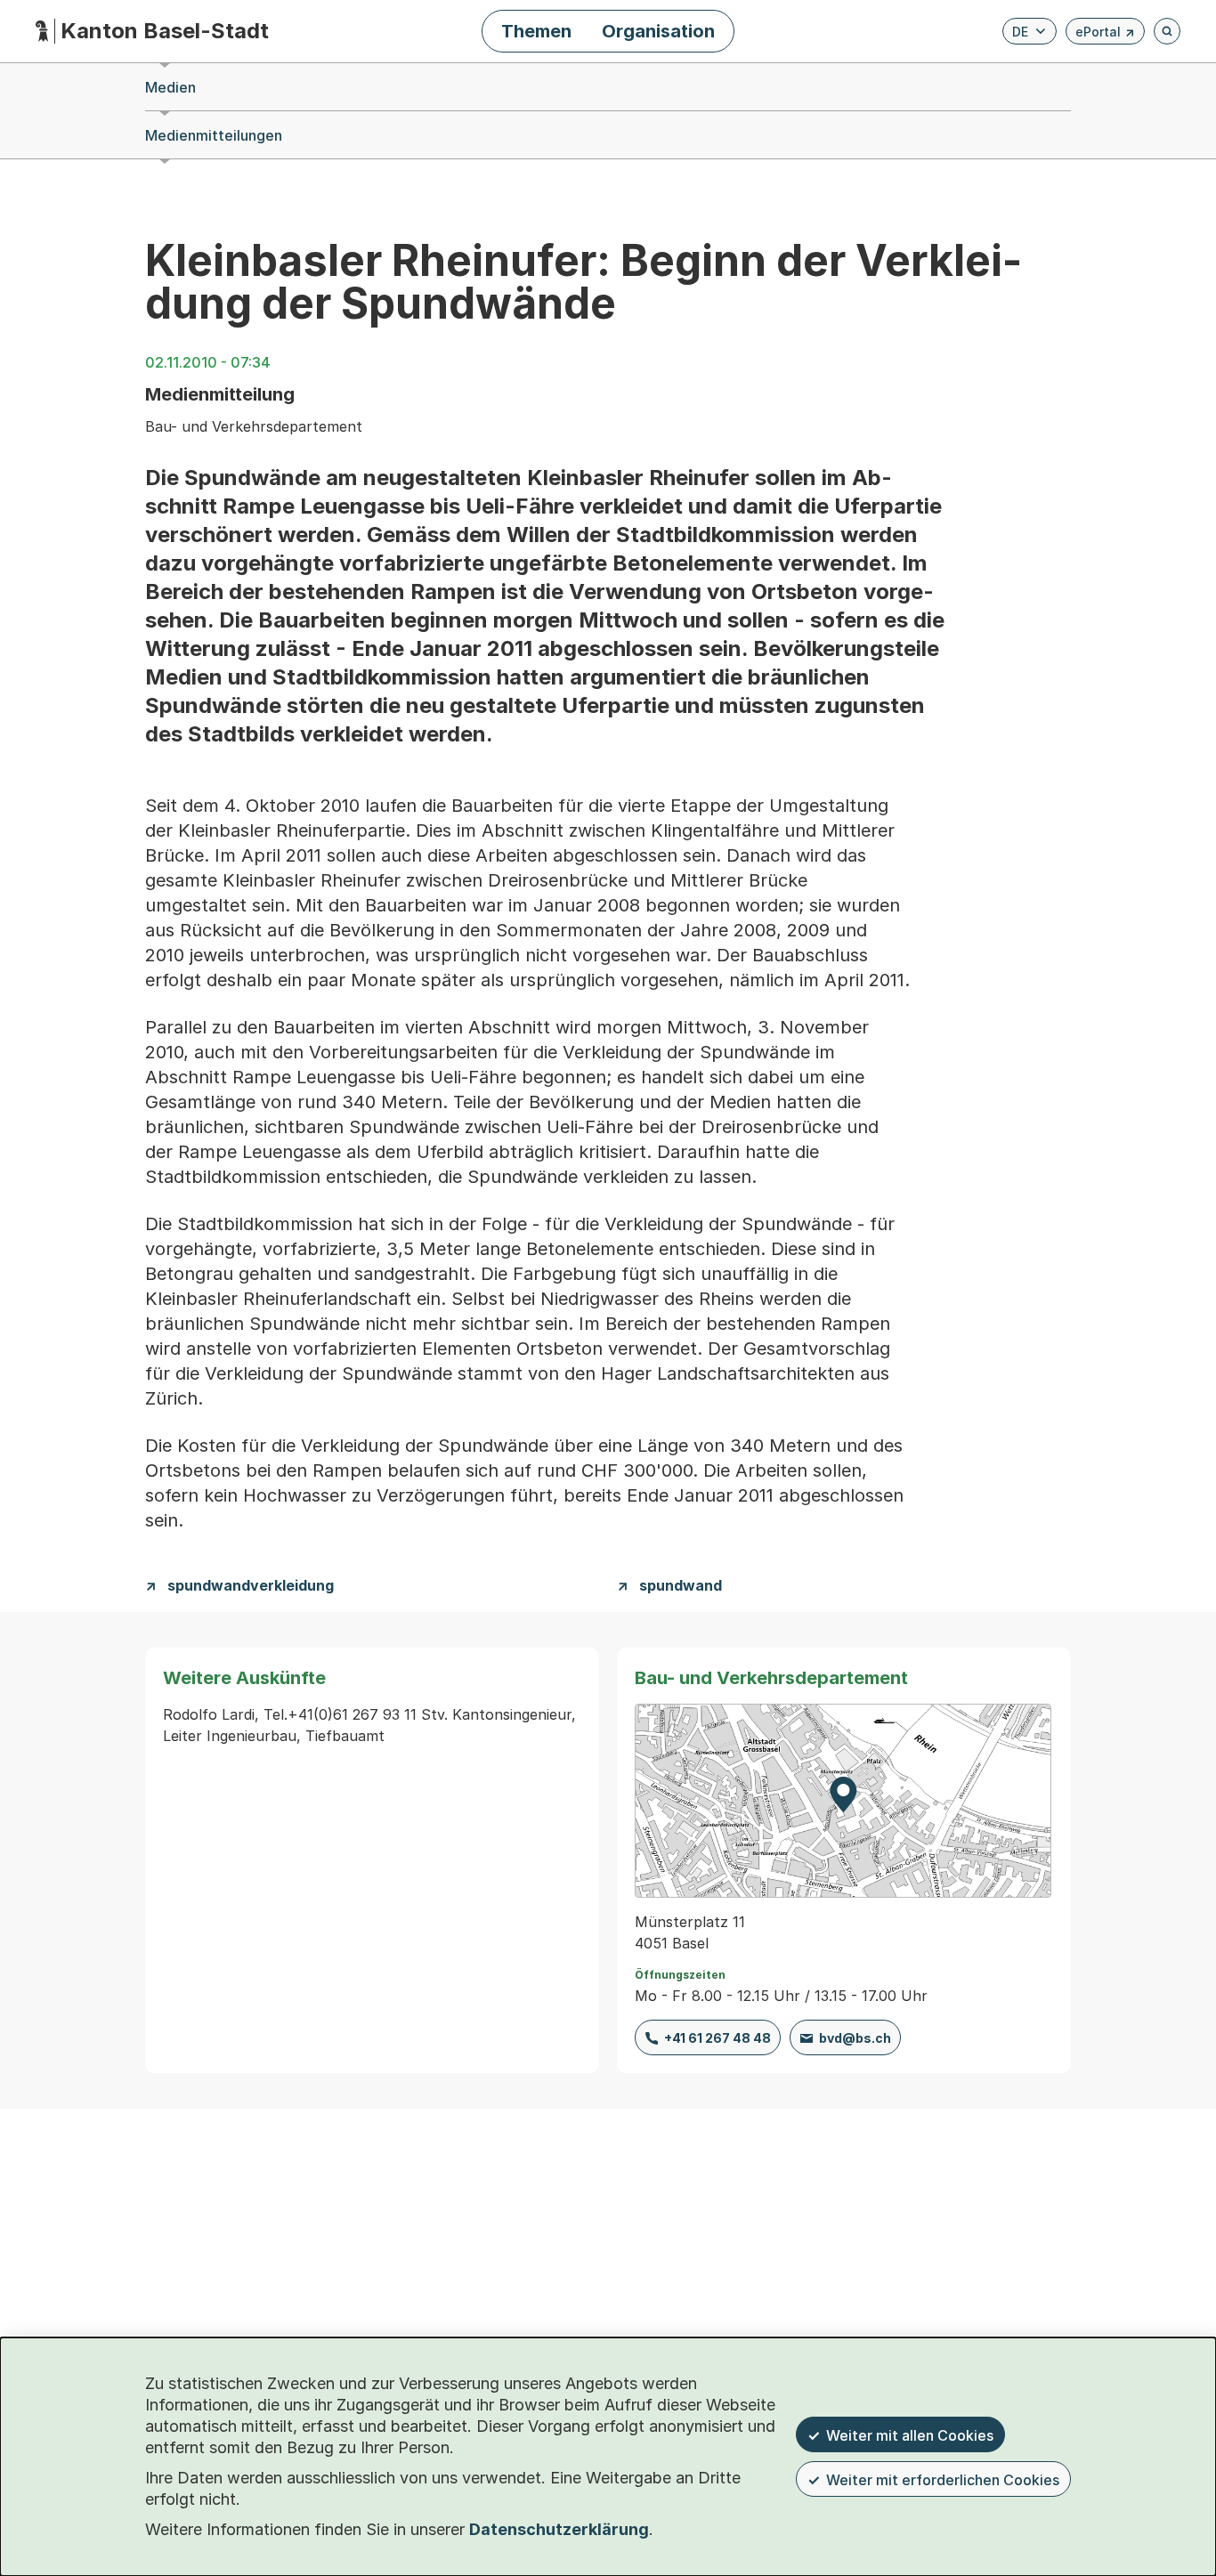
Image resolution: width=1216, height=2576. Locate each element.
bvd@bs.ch (855, 2038)
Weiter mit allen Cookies (910, 2435)
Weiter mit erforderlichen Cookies (943, 2480)
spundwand (681, 1586)
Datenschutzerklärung (559, 2529)
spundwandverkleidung (251, 1586)
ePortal (1105, 34)
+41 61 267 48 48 (717, 2038)
